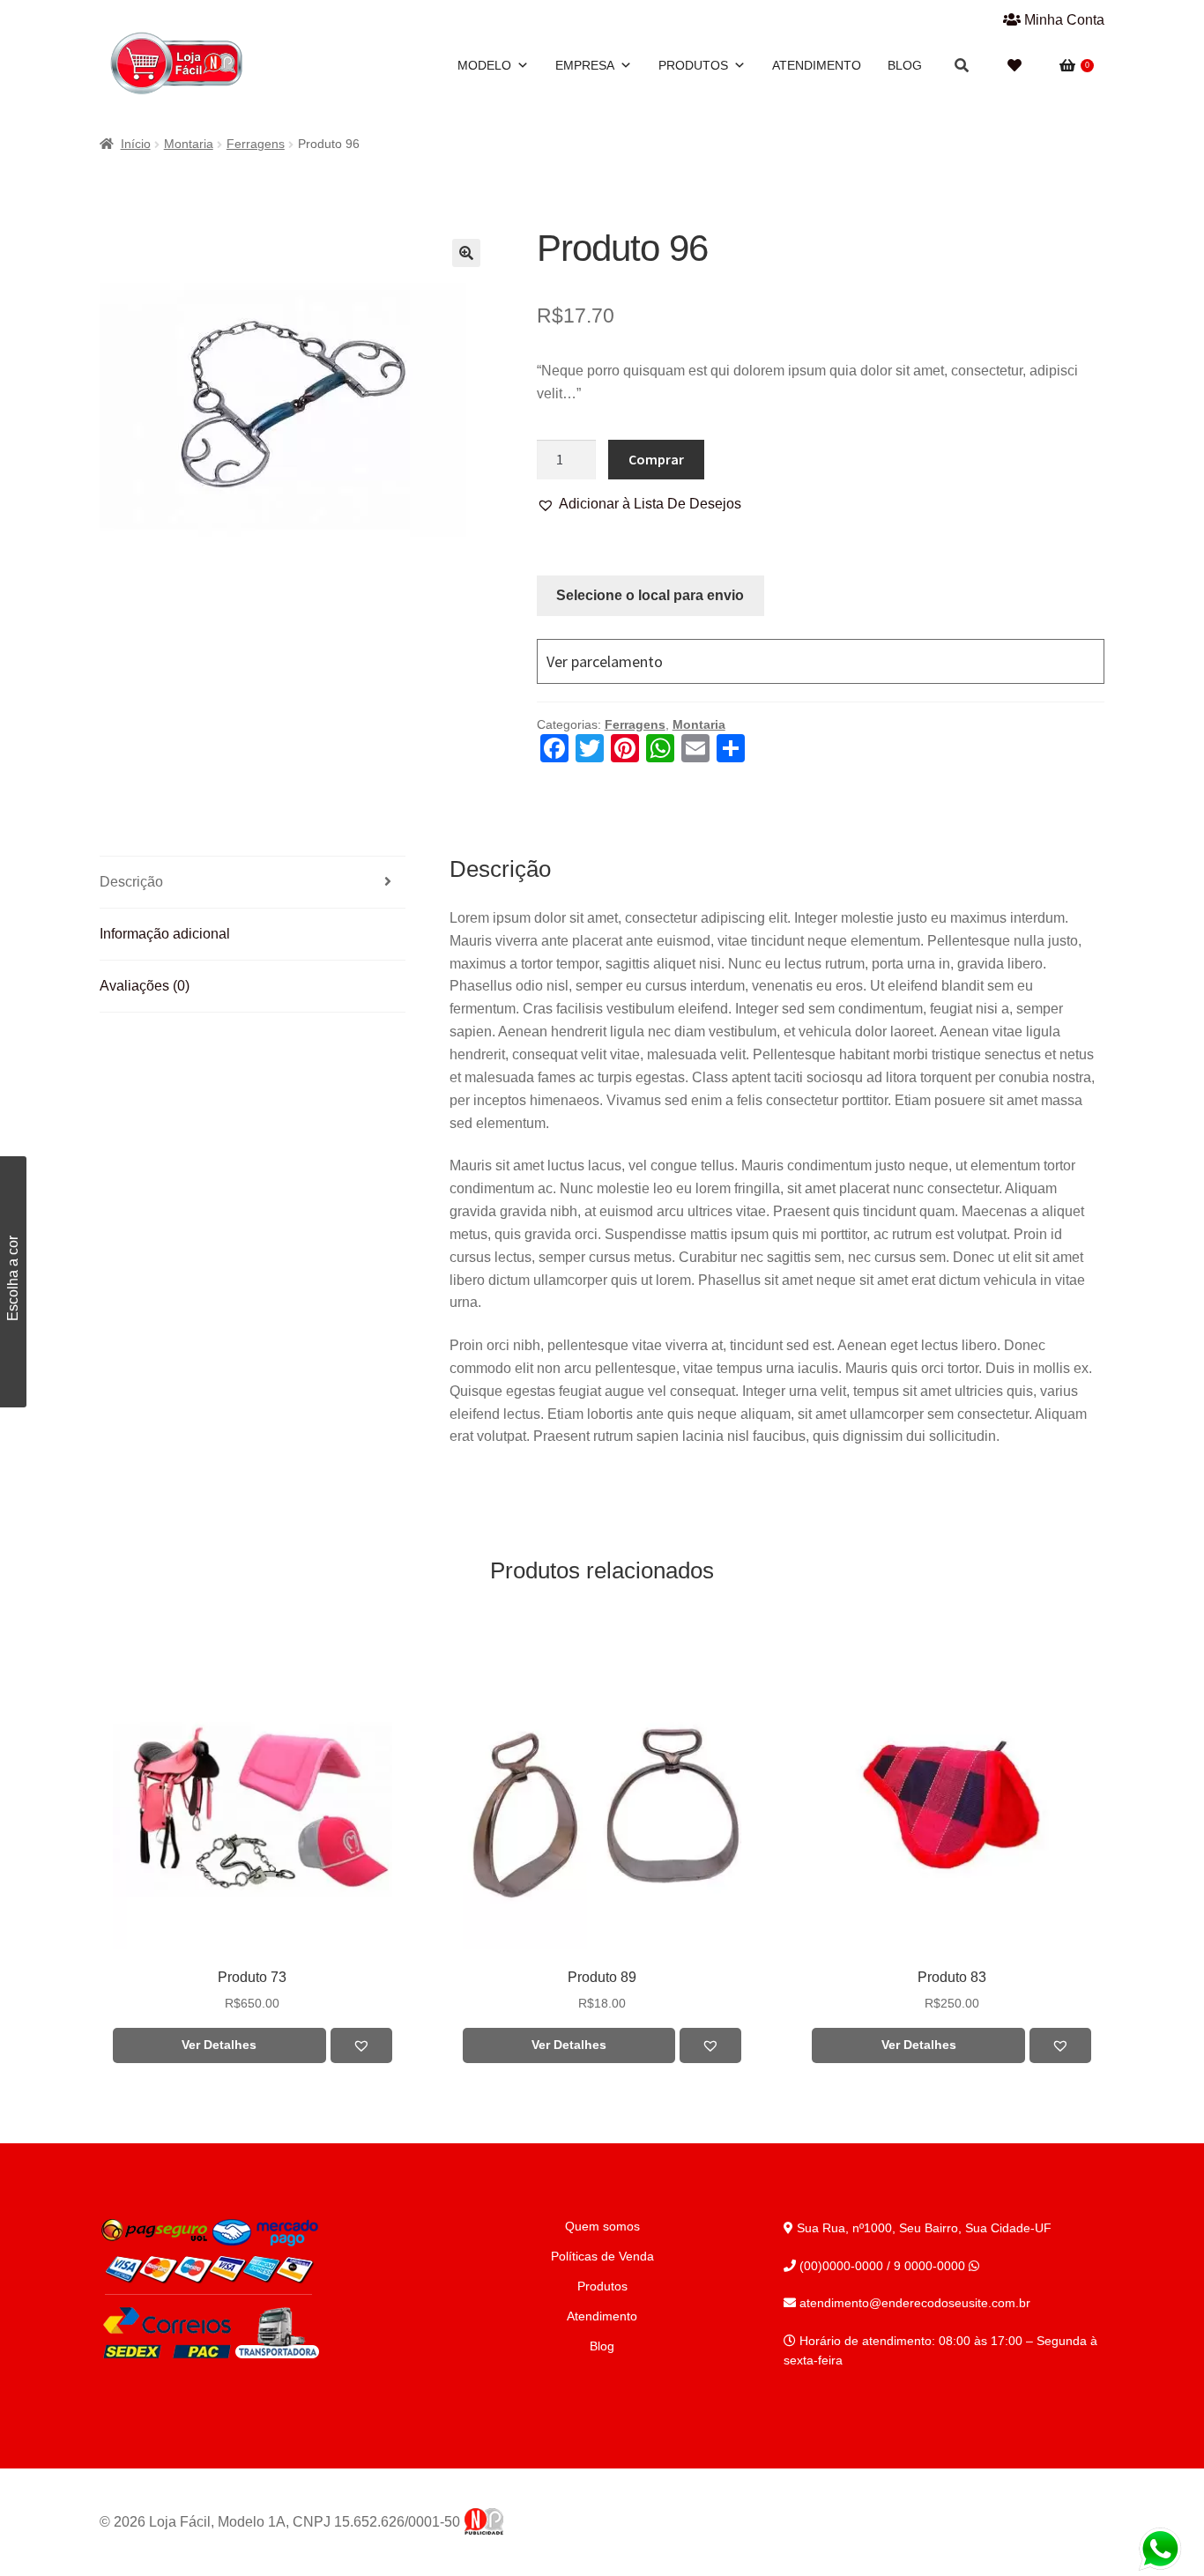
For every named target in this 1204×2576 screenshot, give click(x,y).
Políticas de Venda (602, 2256)
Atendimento (817, 65)
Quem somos (602, 2226)
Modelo (484, 65)
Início (136, 144)
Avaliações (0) (145, 986)
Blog (905, 65)
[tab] (253, 883)
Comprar (656, 459)
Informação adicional (165, 934)
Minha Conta (1063, 20)
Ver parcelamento (605, 661)
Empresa (585, 65)
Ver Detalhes (219, 2045)
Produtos (693, 65)
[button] (639, 504)
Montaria (189, 144)
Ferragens (256, 144)
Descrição (131, 882)
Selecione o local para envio (650, 595)
